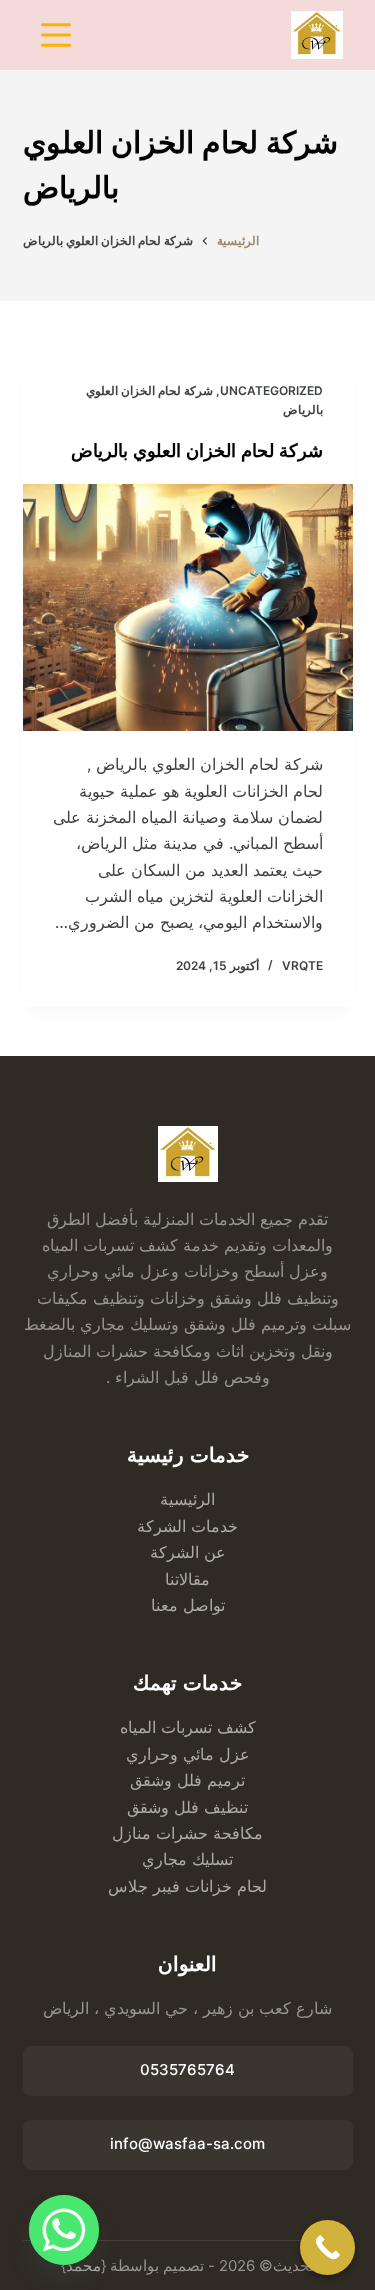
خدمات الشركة (187, 1526)
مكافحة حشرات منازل (187, 1833)
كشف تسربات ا (204, 1727)
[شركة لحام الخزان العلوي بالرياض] (188, 608)
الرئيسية (187, 1499)
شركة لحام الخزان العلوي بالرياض (197, 451)
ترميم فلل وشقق (187, 1780)
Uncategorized (271, 390)
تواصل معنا (188, 1605)
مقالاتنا (187, 1579)
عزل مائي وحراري (188, 1754)
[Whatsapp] (64, 2230)
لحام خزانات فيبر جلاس (187, 1886)
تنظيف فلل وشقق (187, 1807)
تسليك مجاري (187, 1859)
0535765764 (187, 2069)
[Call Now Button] (327, 2247)
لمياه (136, 1727)
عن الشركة (188, 1552)
